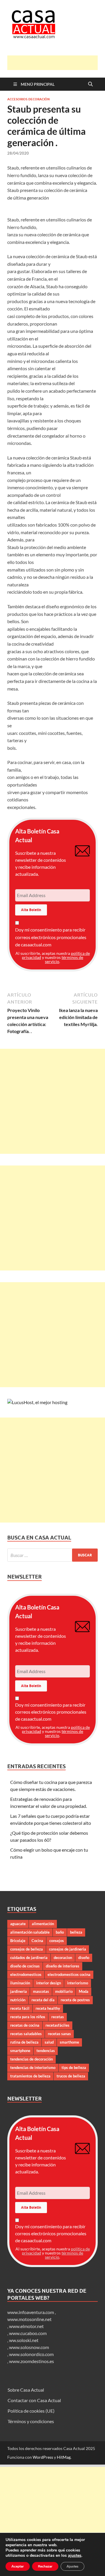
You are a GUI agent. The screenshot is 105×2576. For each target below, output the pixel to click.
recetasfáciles (57, 2025)
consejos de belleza (27, 1949)
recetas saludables (26, 2034)
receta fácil (20, 2008)
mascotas (41, 1991)
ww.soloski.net (24, 2340)
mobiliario (64, 1991)
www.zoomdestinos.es (32, 2361)
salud (49, 2042)
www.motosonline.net (29, 2319)
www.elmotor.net (26, 2326)
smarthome (69, 2042)
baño (60, 1932)
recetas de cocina (25, 2025)
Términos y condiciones (31, 2421)
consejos (57, 1941)
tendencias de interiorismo (33, 2068)
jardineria (19, 1991)
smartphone (20, 2051)
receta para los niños (28, 2017)
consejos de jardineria (68, 1949)
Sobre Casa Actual (26, 2390)
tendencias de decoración (32, 2059)
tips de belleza (74, 2068)
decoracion (63, 1958)
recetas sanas (59, 2034)
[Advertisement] (56, 63)
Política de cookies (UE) (31, 2411)
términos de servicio (64, 959)
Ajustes (72, 2566)
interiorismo (78, 1983)
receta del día (43, 2000)
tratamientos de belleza (30, 2076)
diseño (84, 1958)
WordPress (43, 2457)
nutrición (18, 2000)
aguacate (18, 1924)
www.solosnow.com (29, 2347)
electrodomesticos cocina (69, 1974)
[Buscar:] (52, 1555)
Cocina (37, 1941)
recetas (58, 2017)
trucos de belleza (71, 2076)
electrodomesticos (26, 1974)
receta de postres (75, 2000)
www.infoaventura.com (31, 2312)
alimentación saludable (30, 1932)
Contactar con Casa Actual (34, 2400)
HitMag (64, 2457)
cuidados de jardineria (29, 1958)
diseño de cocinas (25, 1966)
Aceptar (18, 2566)
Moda (84, 1991)
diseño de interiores (63, 1966)
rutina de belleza (24, 2042)
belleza (76, 1932)
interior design (49, 1983)
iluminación (20, 1983)
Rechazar (45, 2566)
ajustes (75, 2556)
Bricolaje (18, 1941)
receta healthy (48, 2008)
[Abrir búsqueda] (90, 84)
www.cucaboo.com (28, 2333)
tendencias (46, 2051)
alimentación (43, 1924)
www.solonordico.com (31, 2354)
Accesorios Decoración (28, 99)
